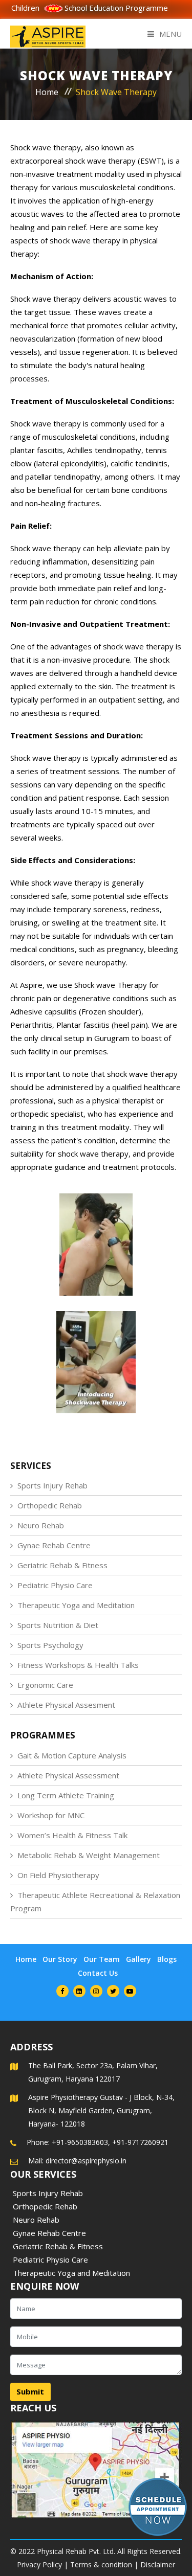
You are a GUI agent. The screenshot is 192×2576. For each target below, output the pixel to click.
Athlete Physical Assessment (68, 1775)
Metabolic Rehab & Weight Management (89, 1855)
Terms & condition (101, 2564)
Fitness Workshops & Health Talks (78, 1665)
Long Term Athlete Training (66, 1795)
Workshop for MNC (51, 1815)
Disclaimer (158, 2564)
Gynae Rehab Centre (54, 1545)
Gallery (138, 1959)
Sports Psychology (50, 1645)
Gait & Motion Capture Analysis (72, 1755)
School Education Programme (92, 8)
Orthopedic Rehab (50, 1505)
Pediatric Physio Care (55, 1585)
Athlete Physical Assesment (66, 1705)
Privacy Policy (39, 2564)
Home (47, 92)
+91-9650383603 (80, 2142)
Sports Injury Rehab (52, 1485)
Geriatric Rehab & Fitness (62, 1565)
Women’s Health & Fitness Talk (72, 1835)
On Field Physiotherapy (58, 1875)
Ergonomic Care (45, 1685)
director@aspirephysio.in (86, 2161)
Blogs (167, 1959)
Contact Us (98, 1973)
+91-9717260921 (140, 2142)
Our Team (102, 1959)
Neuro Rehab (41, 1525)
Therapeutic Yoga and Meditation (76, 1605)
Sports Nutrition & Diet (58, 1625)
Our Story (60, 1959)
